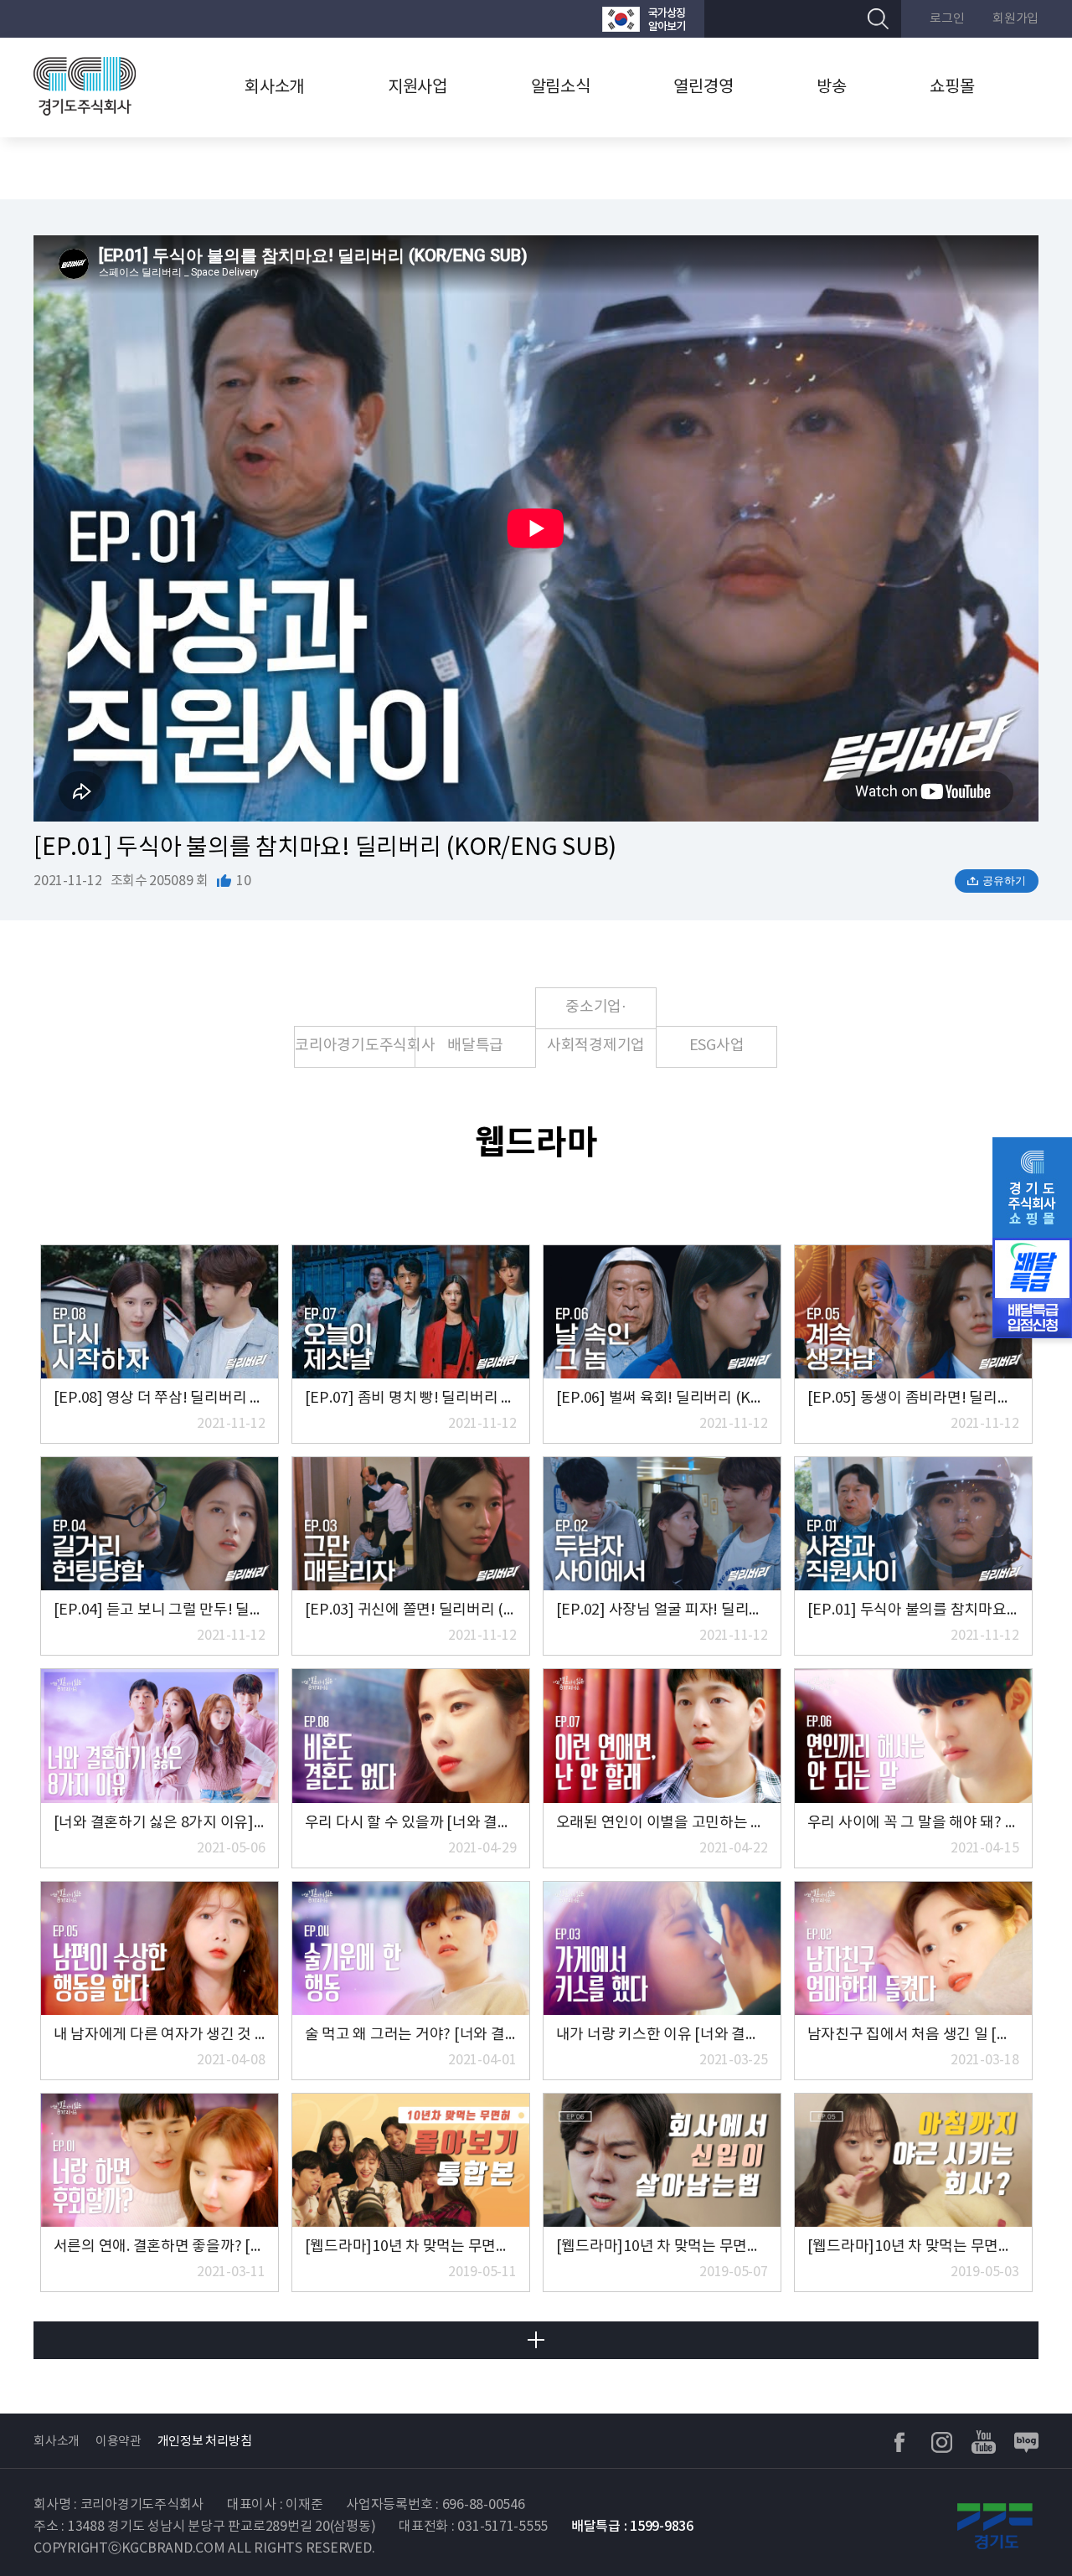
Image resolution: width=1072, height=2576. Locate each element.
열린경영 (703, 88)
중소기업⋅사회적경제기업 (596, 1014)
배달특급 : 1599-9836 (632, 2527)
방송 (832, 88)
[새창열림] (644, 19)
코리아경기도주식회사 (355, 1046)
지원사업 (417, 88)
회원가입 (1015, 19)
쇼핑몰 (952, 88)
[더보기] (536, 2340)
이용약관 (119, 2442)
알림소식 (561, 88)
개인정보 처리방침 (205, 2442)
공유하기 (1004, 881)
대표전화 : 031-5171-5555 (473, 2527)
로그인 (947, 19)
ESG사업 (717, 1046)
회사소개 (274, 88)
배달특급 (475, 1046)
